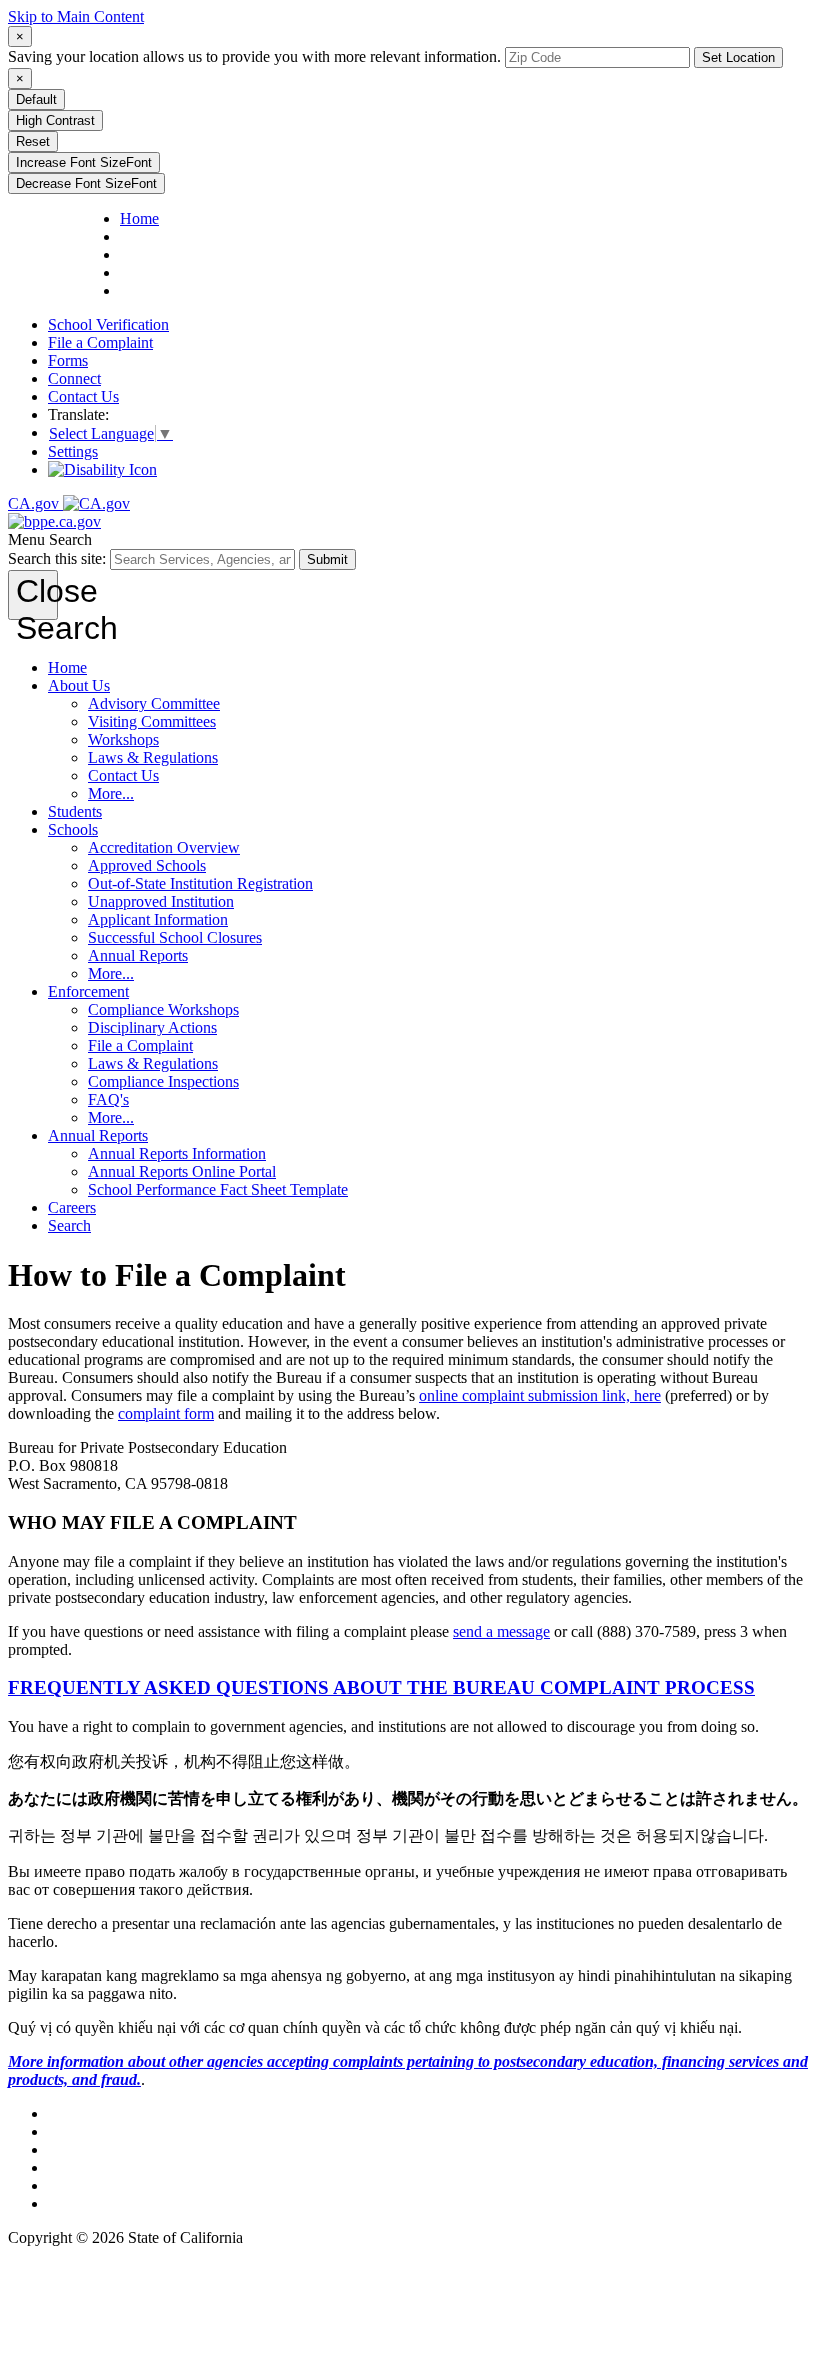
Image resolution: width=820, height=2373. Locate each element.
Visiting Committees (152, 721)
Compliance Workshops (163, 1009)
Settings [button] (73, 451)
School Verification (108, 324)
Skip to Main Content (76, 16)
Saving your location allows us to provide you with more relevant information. (254, 56)
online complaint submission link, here (540, 1395)
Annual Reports (138, 955)
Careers (72, 1207)
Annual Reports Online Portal (182, 1171)
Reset (33, 141)
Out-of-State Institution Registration (200, 883)
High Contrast (55, 120)
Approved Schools (147, 865)
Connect (74, 378)
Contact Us (83, 396)
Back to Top (87, 2113)
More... (111, 793)
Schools (73, 829)
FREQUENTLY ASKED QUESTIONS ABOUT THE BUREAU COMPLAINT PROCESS (381, 1687)
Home (67, 667)
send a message (501, 1631)
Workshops (123, 739)
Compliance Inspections (163, 1081)
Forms (68, 360)
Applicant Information (158, 919)
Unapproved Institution (161, 901)
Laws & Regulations (153, 757)
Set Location (738, 57)
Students (75, 811)
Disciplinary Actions (152, 1027)
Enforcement (88, 991)
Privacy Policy (94, 2149)
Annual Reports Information (177, 1153)
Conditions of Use (105, 2131)
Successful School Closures (175, 937)
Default (36, 99)
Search (69, 1225)
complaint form (166, 1413)
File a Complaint (100, 342)
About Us (79, 685)
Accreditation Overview (164, 847)
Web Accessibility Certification (145, 2203)
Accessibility (88, 2167)
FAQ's (108, 1099)
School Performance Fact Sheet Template (218, 1189)
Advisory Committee (154, 703)
